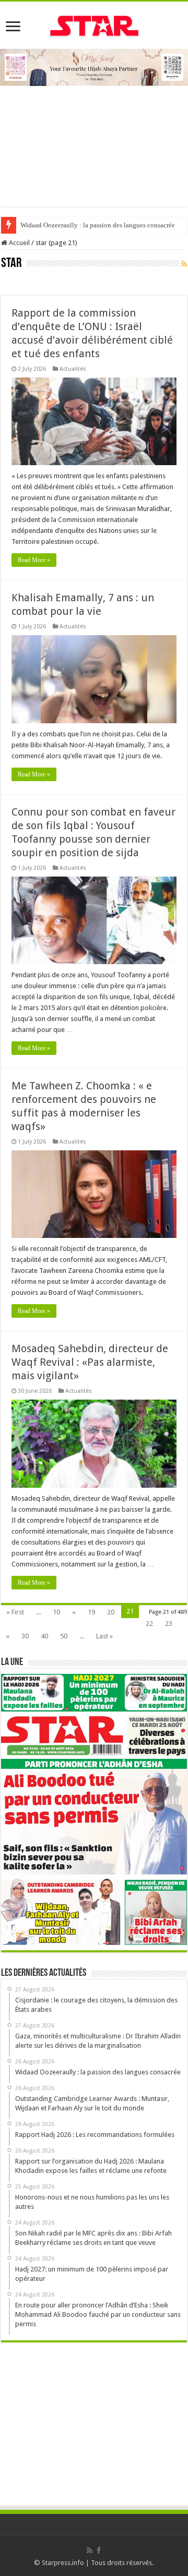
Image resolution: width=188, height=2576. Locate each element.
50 (64, 1636)
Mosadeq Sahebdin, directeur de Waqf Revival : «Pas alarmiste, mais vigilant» (90, 1362)
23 (169, 1624)
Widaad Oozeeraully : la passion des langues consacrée (98, 225)
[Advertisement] (94, 141)
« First (15, 1612)
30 (25, 1636)
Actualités (73, 369)
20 (111, 1612)
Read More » (34, 560)
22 (149, 1624)
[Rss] (90, 2550)
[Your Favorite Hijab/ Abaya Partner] (94, 66)
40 (44, 1636)
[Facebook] (99, 2550)
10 (56, 1612)
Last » (104, 1636)
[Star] (94, 25)
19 (91, 1612)
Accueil (19, 243)
